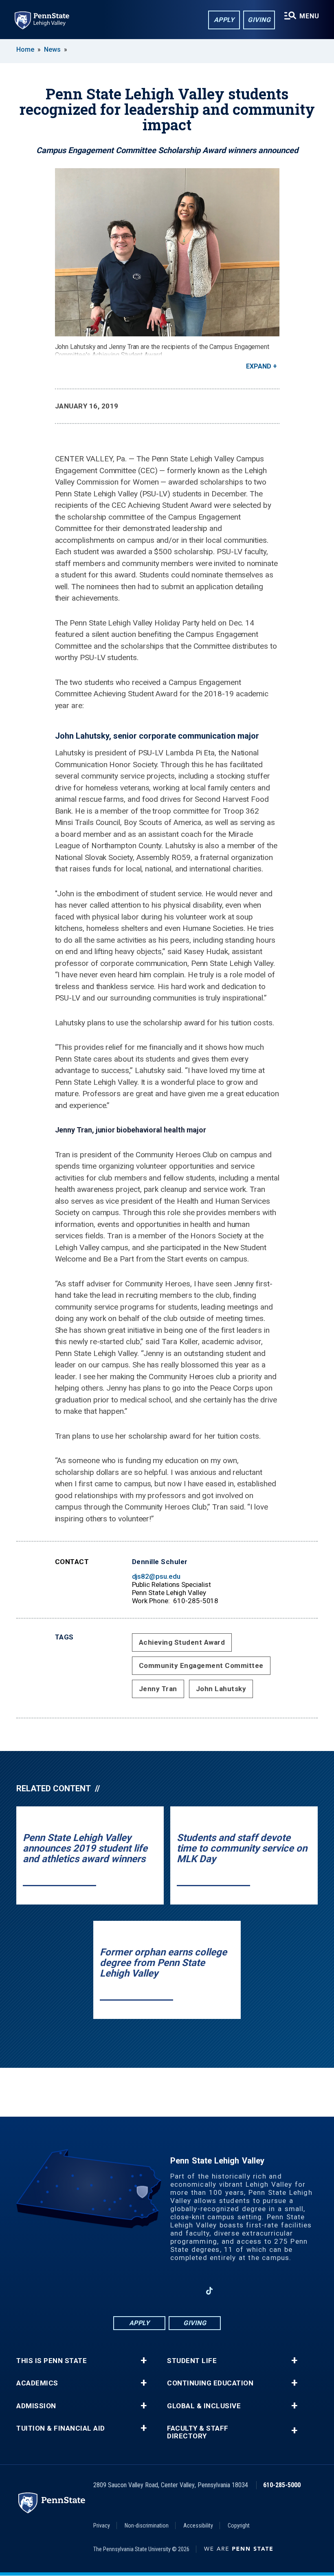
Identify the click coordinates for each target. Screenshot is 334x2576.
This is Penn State (52, 2361)
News (52, 49)
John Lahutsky (221, 1689)
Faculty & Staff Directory (198, 2432)
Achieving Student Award (182, 1642)
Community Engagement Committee (201, 1665)
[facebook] (125, 2291)
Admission (36, 2406)
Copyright (239, 2526)
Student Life (192, 2361)
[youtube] (188, 2291)
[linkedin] (167, 2291)
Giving (259, 20)
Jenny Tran (158, 1689)
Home (25, 49)
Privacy (102, 2526)
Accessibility (198, 2526)
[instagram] (146, 2291)
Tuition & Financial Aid (61, 2428)
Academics (37, 2383)
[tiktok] (210, 2291)
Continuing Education (210, 2383)
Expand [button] (259, 366)
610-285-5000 (282, 2485)
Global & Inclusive (204, 2406)
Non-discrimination (147, 2526)
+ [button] (144, 2361)
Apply (224, 20)
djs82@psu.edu (156, 1576)
